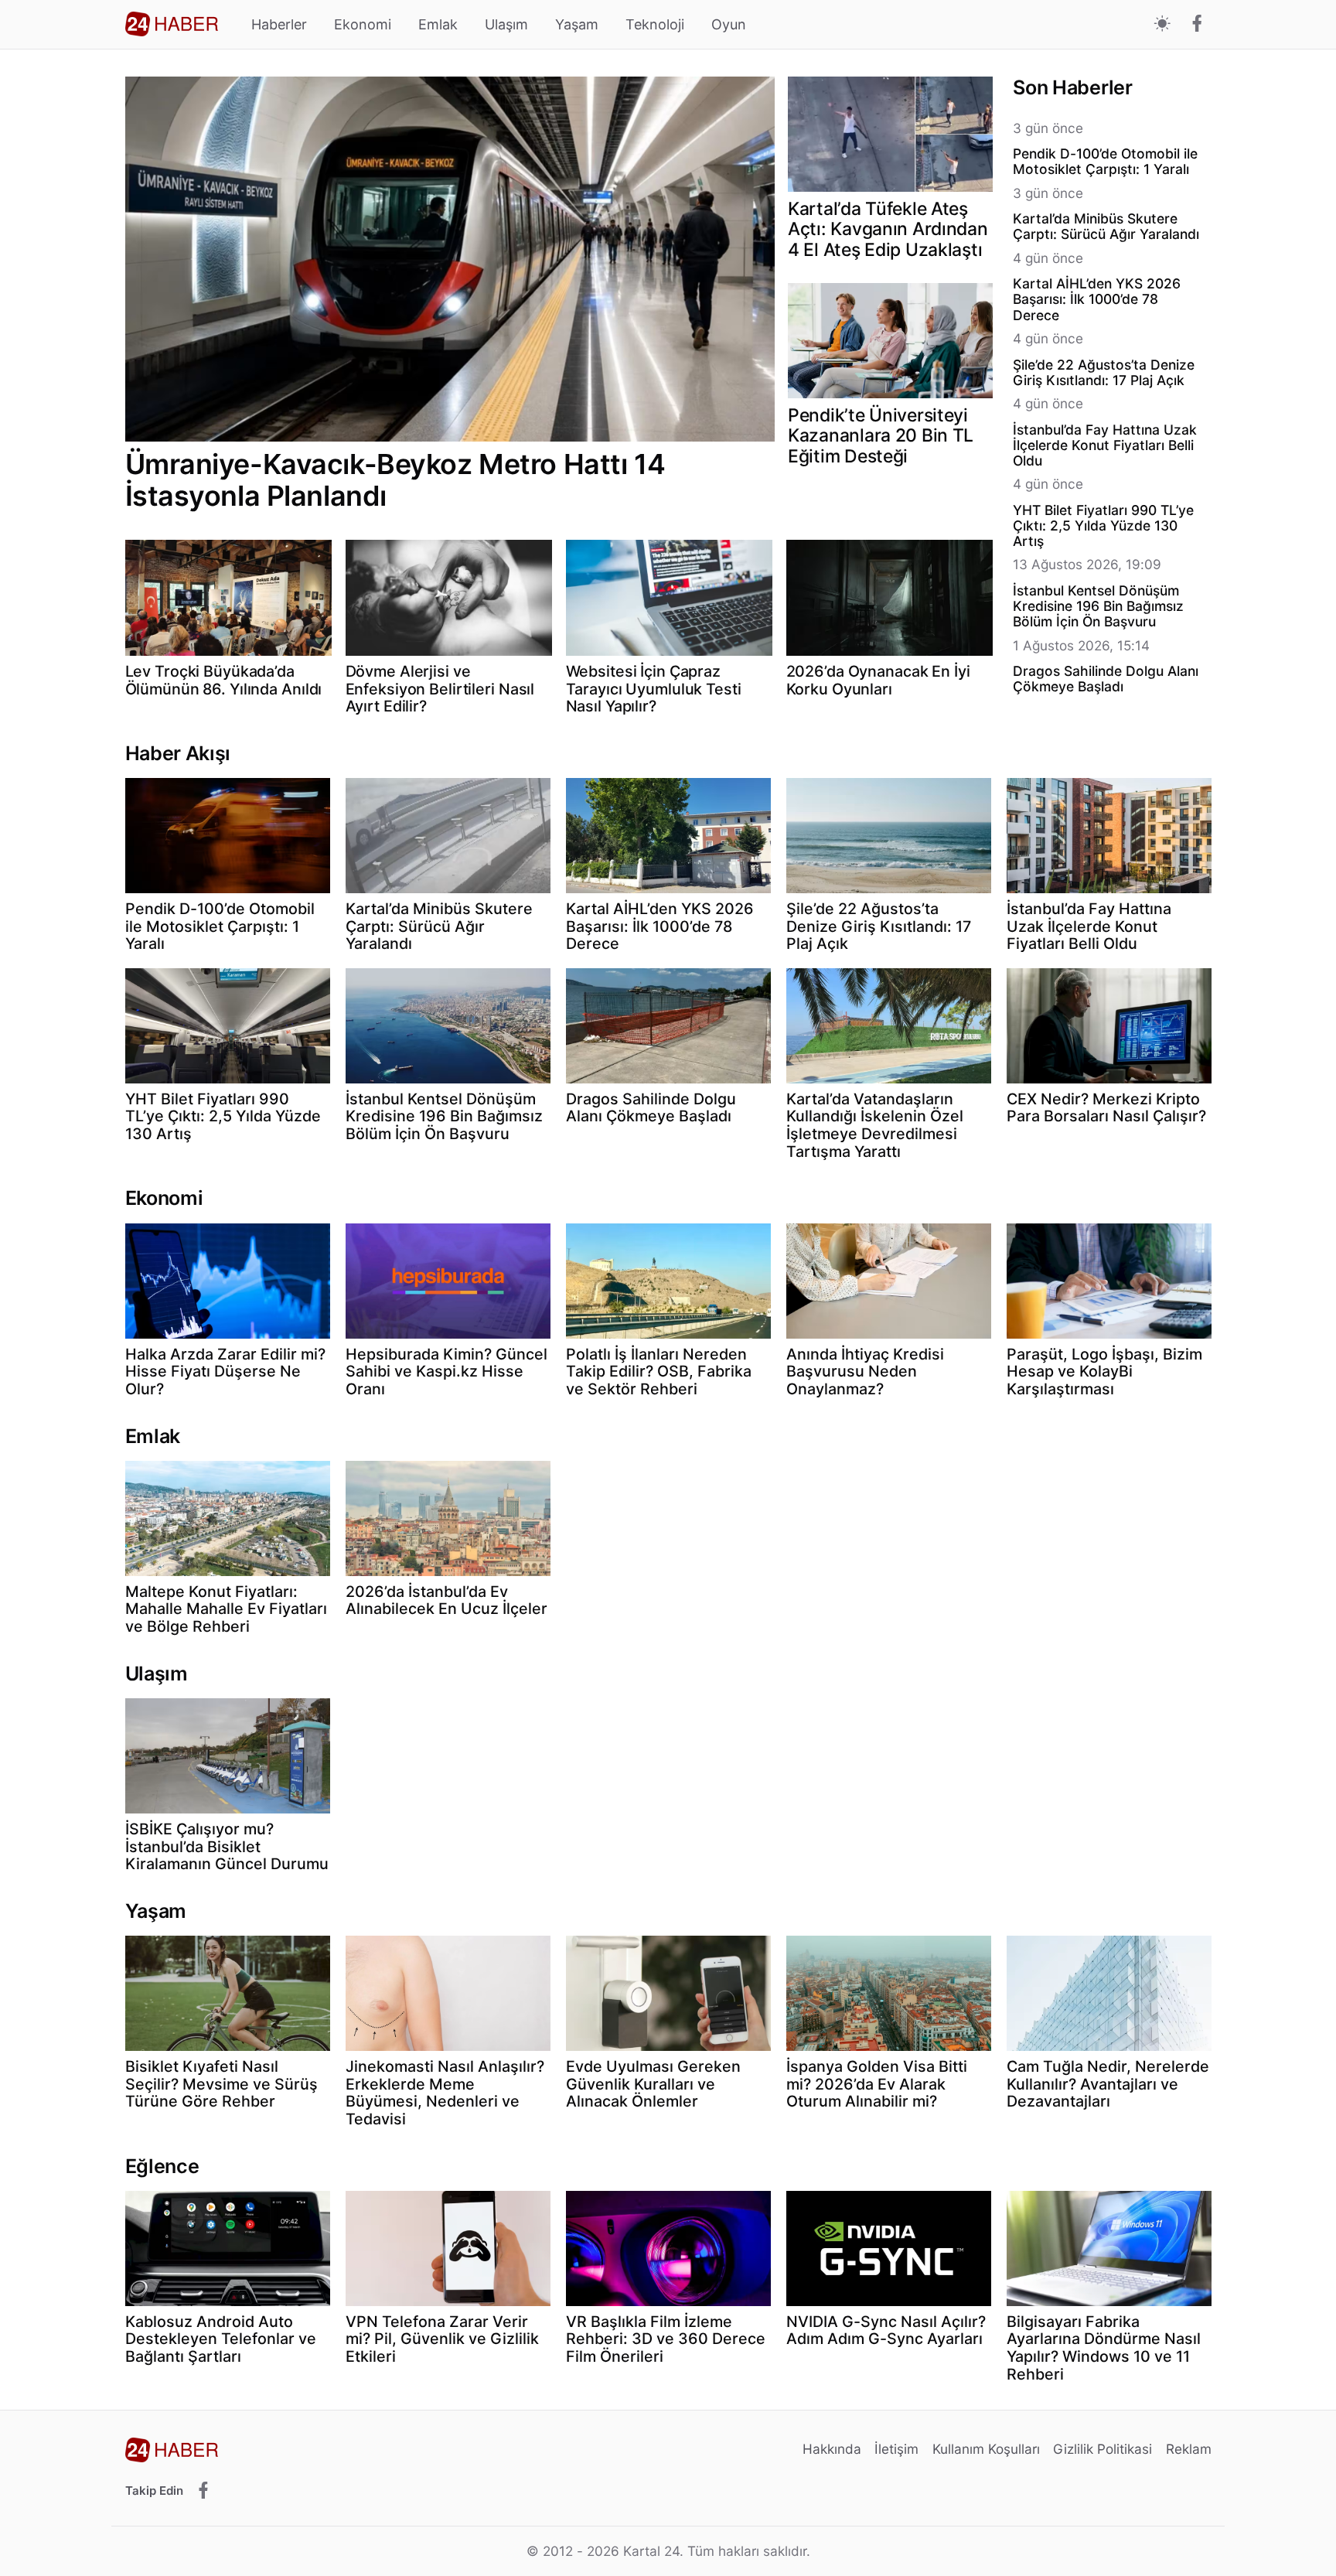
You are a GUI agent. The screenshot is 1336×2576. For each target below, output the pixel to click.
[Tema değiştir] (1162, 24)
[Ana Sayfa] (172, 24)
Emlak (438, 24)
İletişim (896, 2449)
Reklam (1189, 2449)
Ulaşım (506, 24)
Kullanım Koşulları (986, 2449)
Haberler (279, 24)
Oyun (729, 24)
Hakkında (832, 2449)
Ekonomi (363, 24)
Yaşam (577, 24)
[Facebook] (1197, 25)
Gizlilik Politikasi (1103, 2449)
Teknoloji (655, 24)
